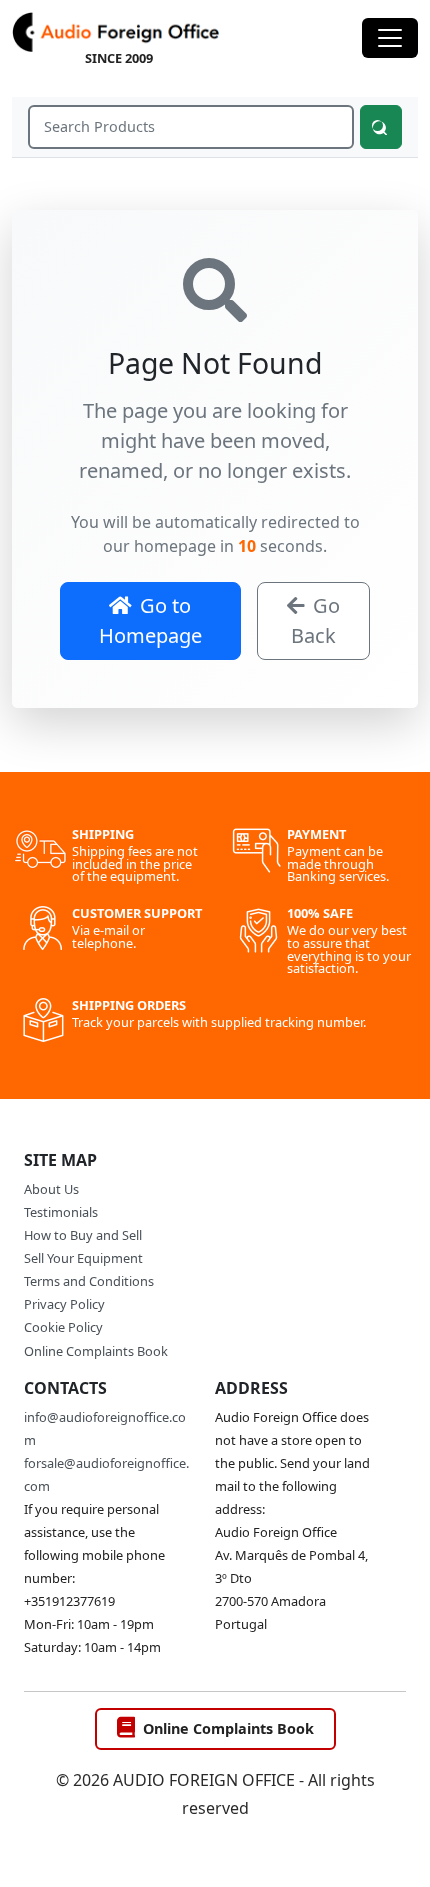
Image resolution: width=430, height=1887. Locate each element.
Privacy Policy (64, 1304)
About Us (51, 1189)
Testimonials (61, 1212)
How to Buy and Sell (83, 1235)
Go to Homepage (150, 620)
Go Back (315, 620)
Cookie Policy (63, 1327)
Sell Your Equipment (83, 1258)
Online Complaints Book (96, 1351)
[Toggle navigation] (390, 38)
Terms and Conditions (89, 1281)
